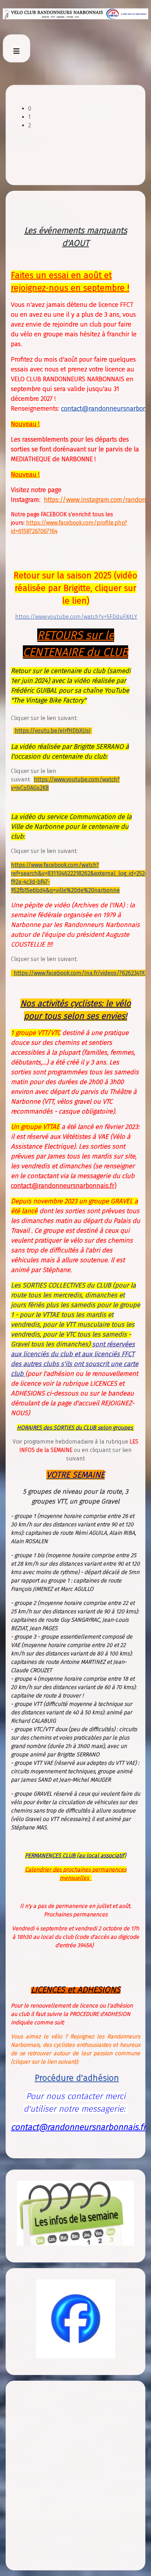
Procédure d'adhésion (77, 2078)
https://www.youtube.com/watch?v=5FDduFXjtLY (76, 617)
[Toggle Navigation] (17, 51)
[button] (81, 109)
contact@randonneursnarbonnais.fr (63, 1186)
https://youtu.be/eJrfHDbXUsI (53, 731)
